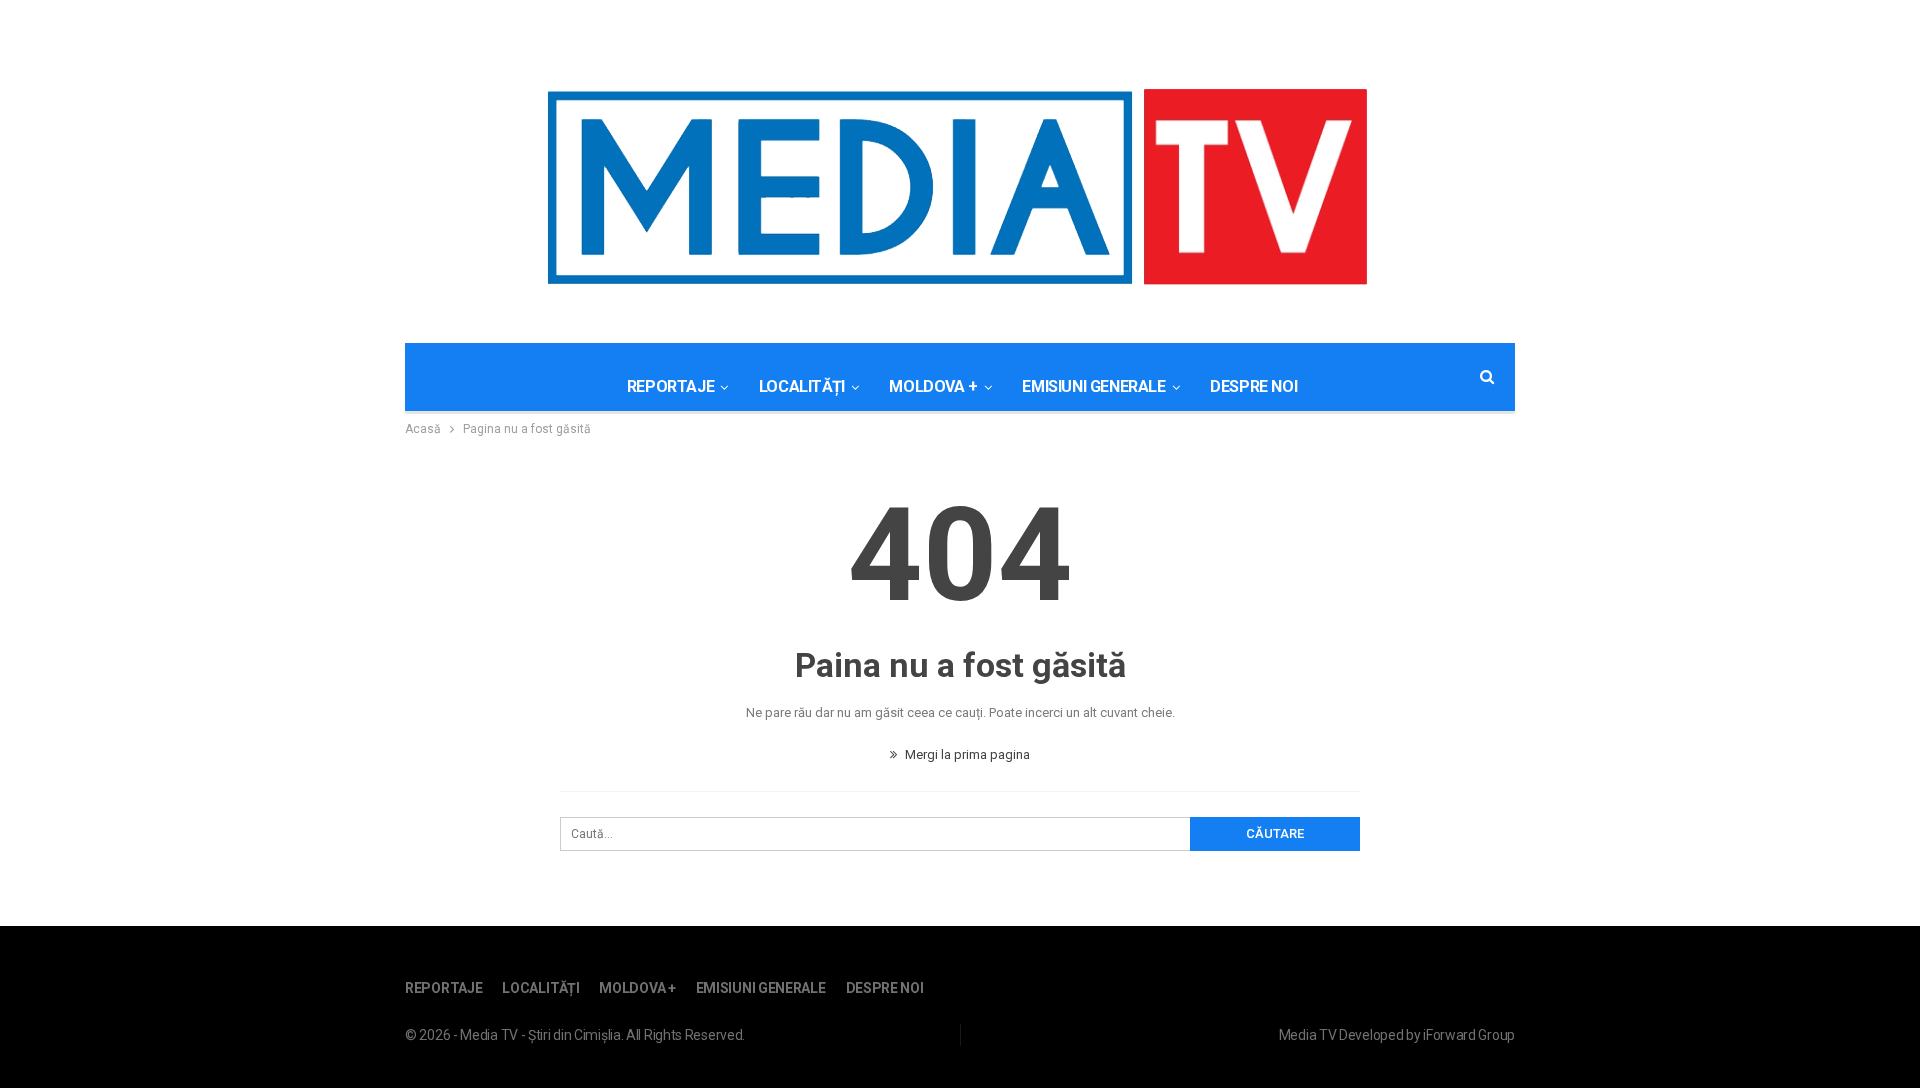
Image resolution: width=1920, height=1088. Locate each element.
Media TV (1308, 1035)
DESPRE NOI (1253, 386)
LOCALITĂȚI (802, 386)
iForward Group (1469, 1035)
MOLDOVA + (933, 386)
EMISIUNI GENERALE (1093, 386)
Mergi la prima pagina (966, 754)
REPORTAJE (670, 386)
